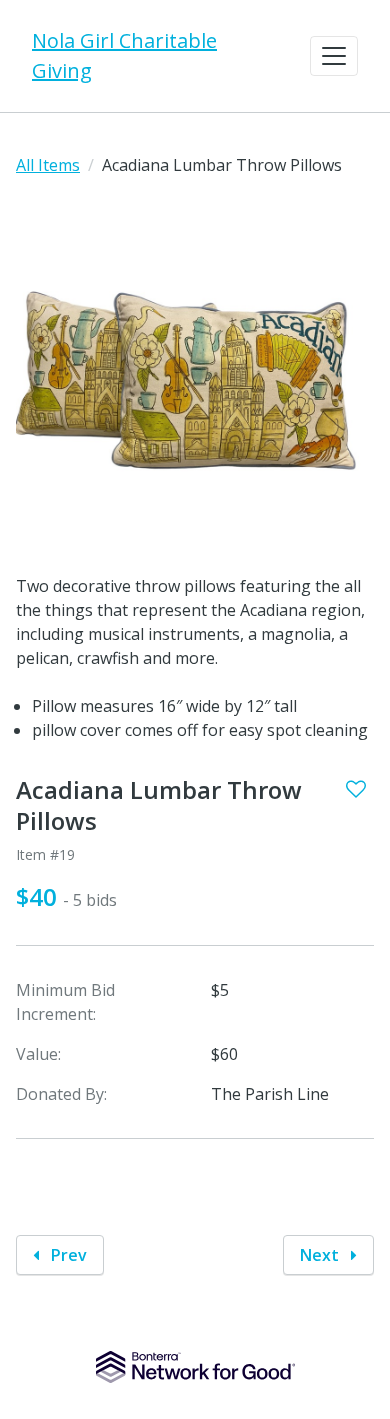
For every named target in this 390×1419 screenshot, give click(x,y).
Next (321, 1255)
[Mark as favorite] (356, 789)
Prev (67, 1255)
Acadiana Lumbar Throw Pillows (159, 806)
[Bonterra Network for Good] (195, 1367)
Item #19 (45, 854)
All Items (48, 165)
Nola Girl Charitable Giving (124, 55)
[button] (334, 56)
